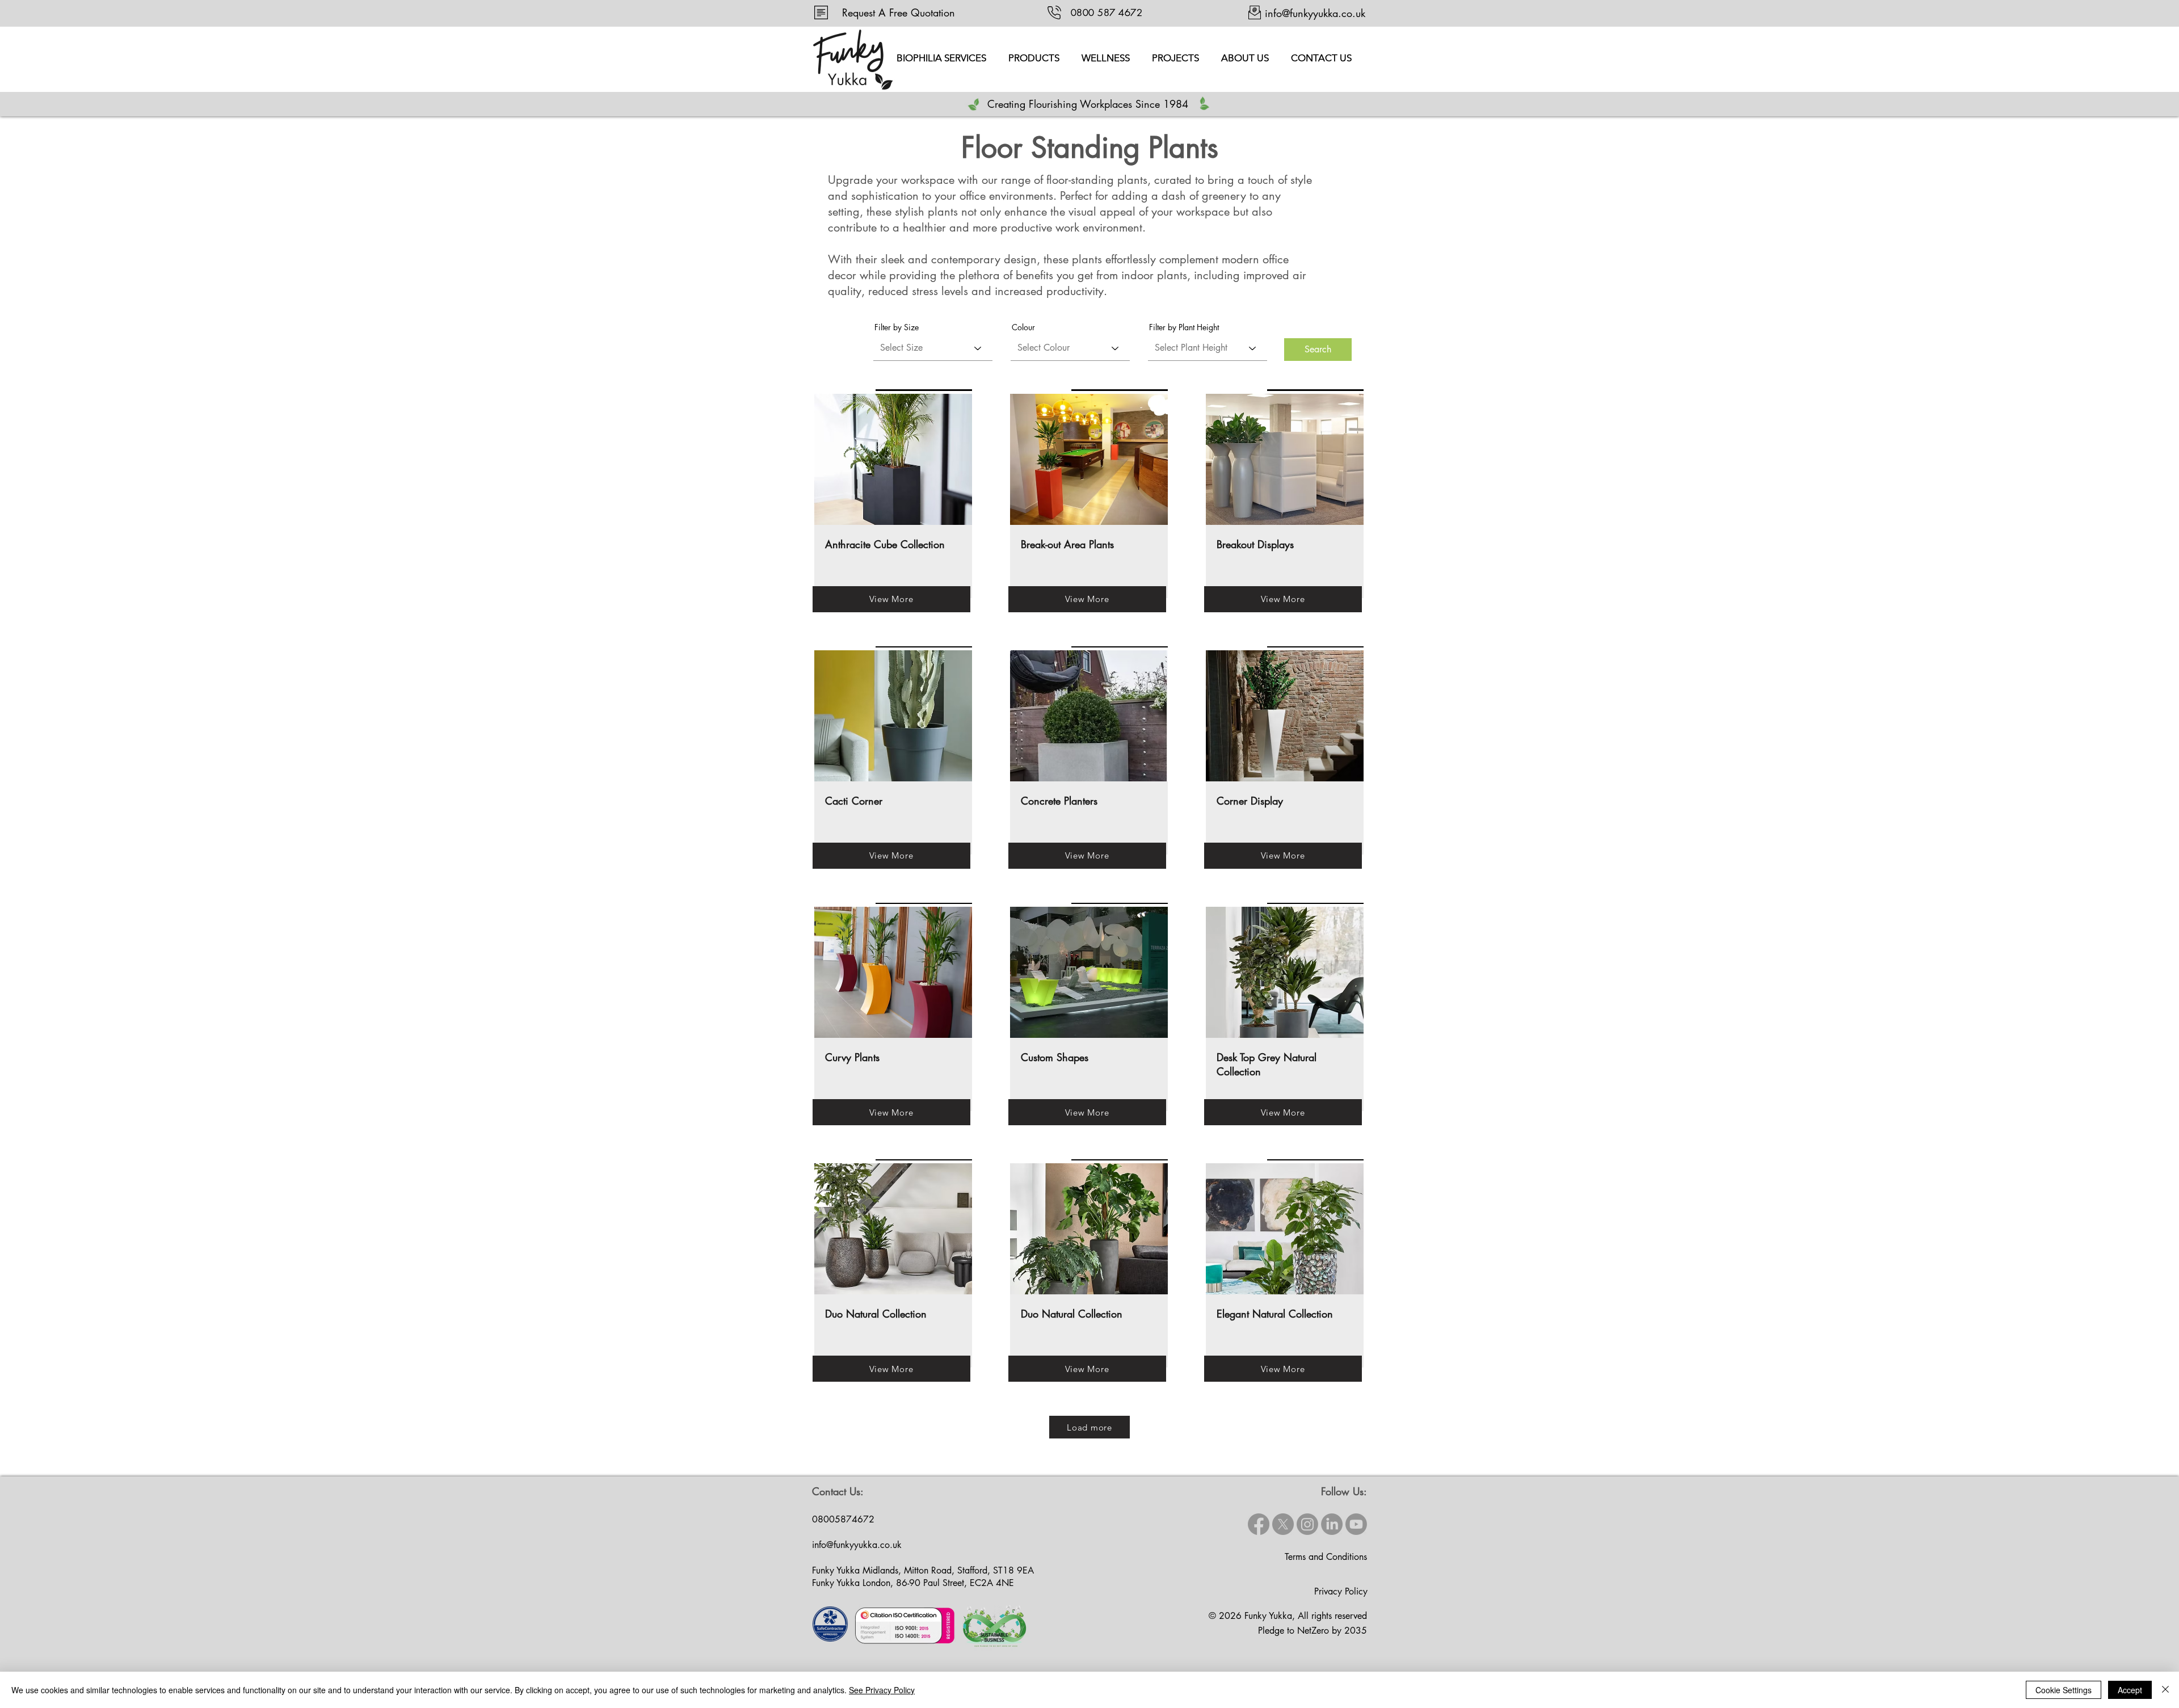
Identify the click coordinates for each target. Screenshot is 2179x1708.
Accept (2130, 1690)
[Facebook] (1259, 1524)
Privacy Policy (1341, 1591)
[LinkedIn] (1332, 1524)
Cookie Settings (2064, 1690)
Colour (1023, 327)
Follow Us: (1344, 1491)
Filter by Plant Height (1184, 327)
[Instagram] (1307, 1524)
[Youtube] (1356, 1524)
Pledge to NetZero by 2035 (1313, 1631)
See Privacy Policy (882, 1690)
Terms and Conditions (1326, 1557)
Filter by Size (897, 327)
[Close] (2165, 1690)
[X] (1283, 1524)
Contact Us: (838, 1491)
